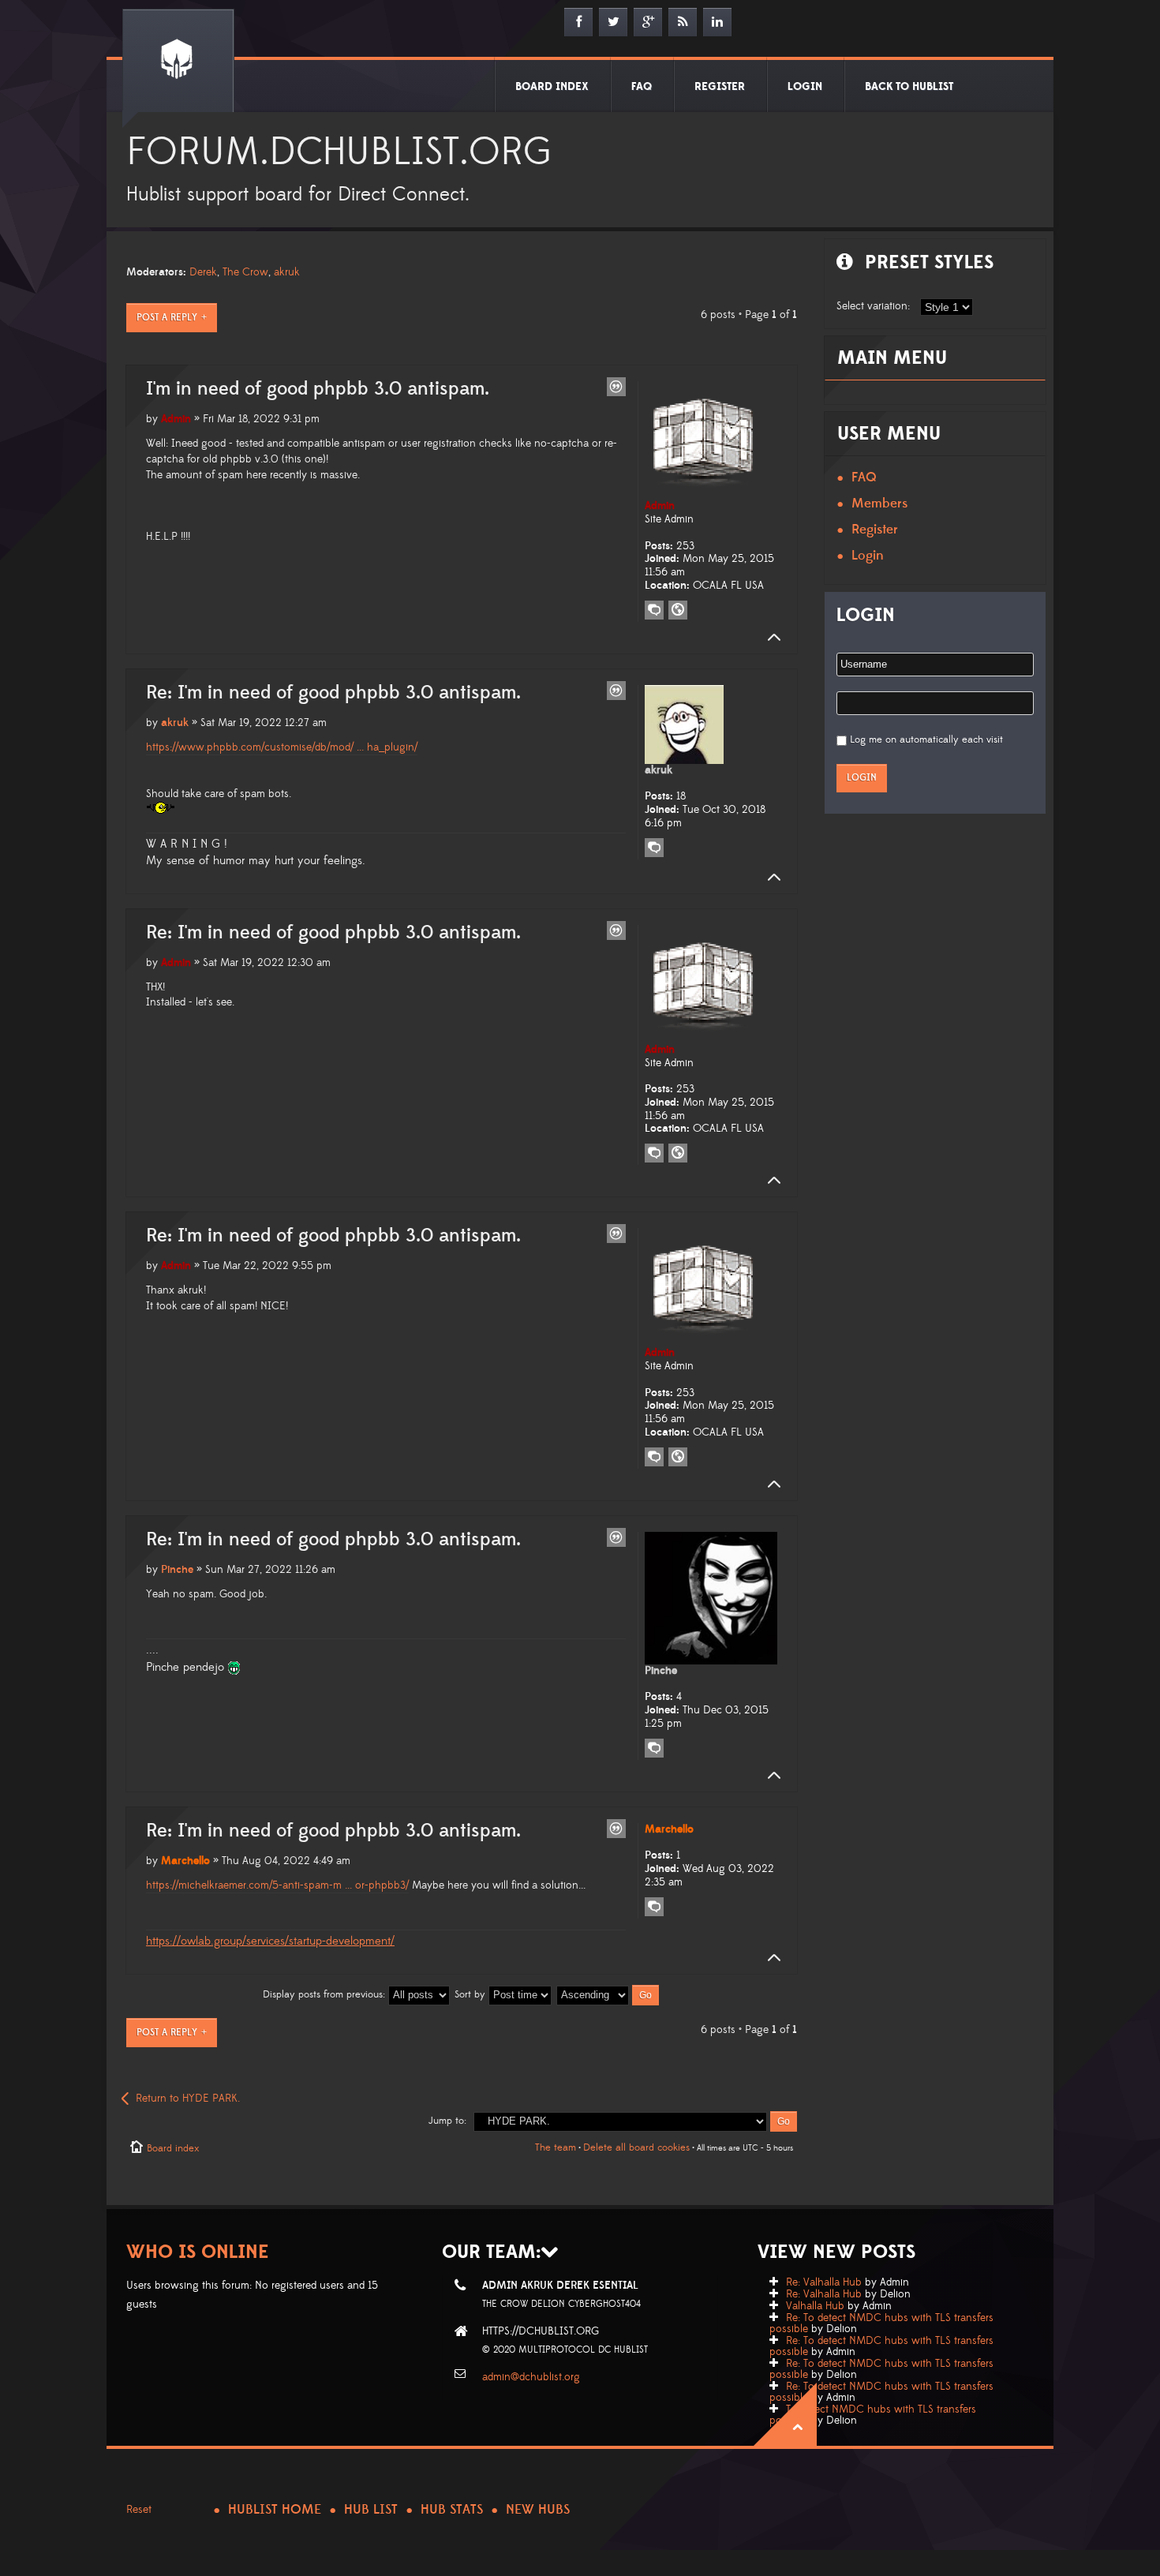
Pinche (177, 1570)
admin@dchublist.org (531, 2377)
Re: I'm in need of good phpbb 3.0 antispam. (333, 693)
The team (556, 2147)
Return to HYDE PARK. (188, 2099)
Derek (203, 272)
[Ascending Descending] (608, 1994)
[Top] (769, 638)
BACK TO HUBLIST (909, 87)
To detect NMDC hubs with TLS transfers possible (873, 2415)
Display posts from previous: (326, 1994)
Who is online (198, 2252)
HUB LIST (371, 2510)
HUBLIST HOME (275, 2510)
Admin (176, 419)
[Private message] (654, 610)
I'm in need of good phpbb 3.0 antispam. (318, 389)
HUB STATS (452, 2510)
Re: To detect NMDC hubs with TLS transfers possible (881, 2323)
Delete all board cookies (636, 2147)
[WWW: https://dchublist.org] (678, 610)
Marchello (185, 1861)
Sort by (471, 1994)
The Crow (245, 272)
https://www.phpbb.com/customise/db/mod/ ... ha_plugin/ (282, 747)
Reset (139, 2510)
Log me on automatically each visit (926, 739)
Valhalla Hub (815, 2306)
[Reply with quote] (616, 387)
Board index (173, 2148)
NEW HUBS (538, 2510)
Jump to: (447, 2121)
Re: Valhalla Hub (824, 2282)
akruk (287, 272)
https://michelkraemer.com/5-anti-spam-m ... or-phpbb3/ (277, 1885)
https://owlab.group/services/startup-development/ (270, 1941)
